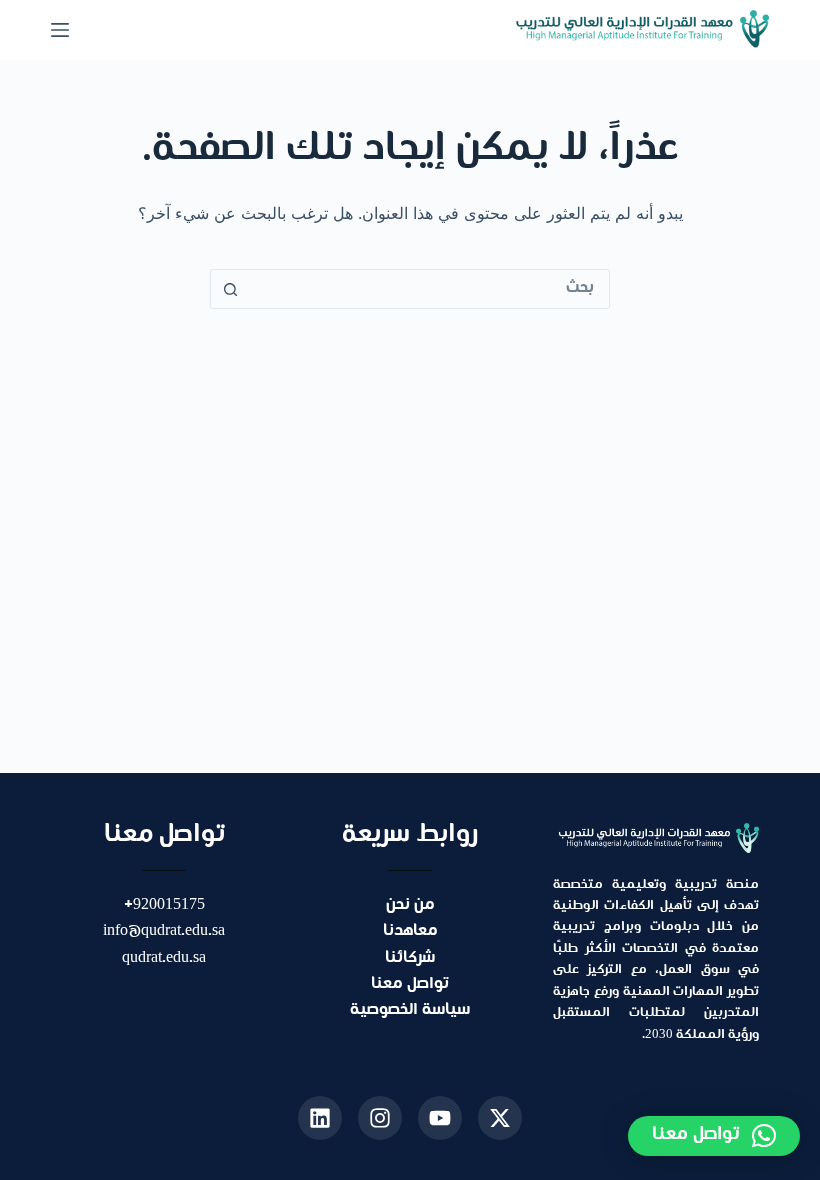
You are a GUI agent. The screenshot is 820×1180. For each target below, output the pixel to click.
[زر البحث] (230, 289)
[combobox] (429, 289)
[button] (714, 1136)
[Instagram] (380, 1118)
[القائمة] (60, 30)
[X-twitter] (500, 1118)
